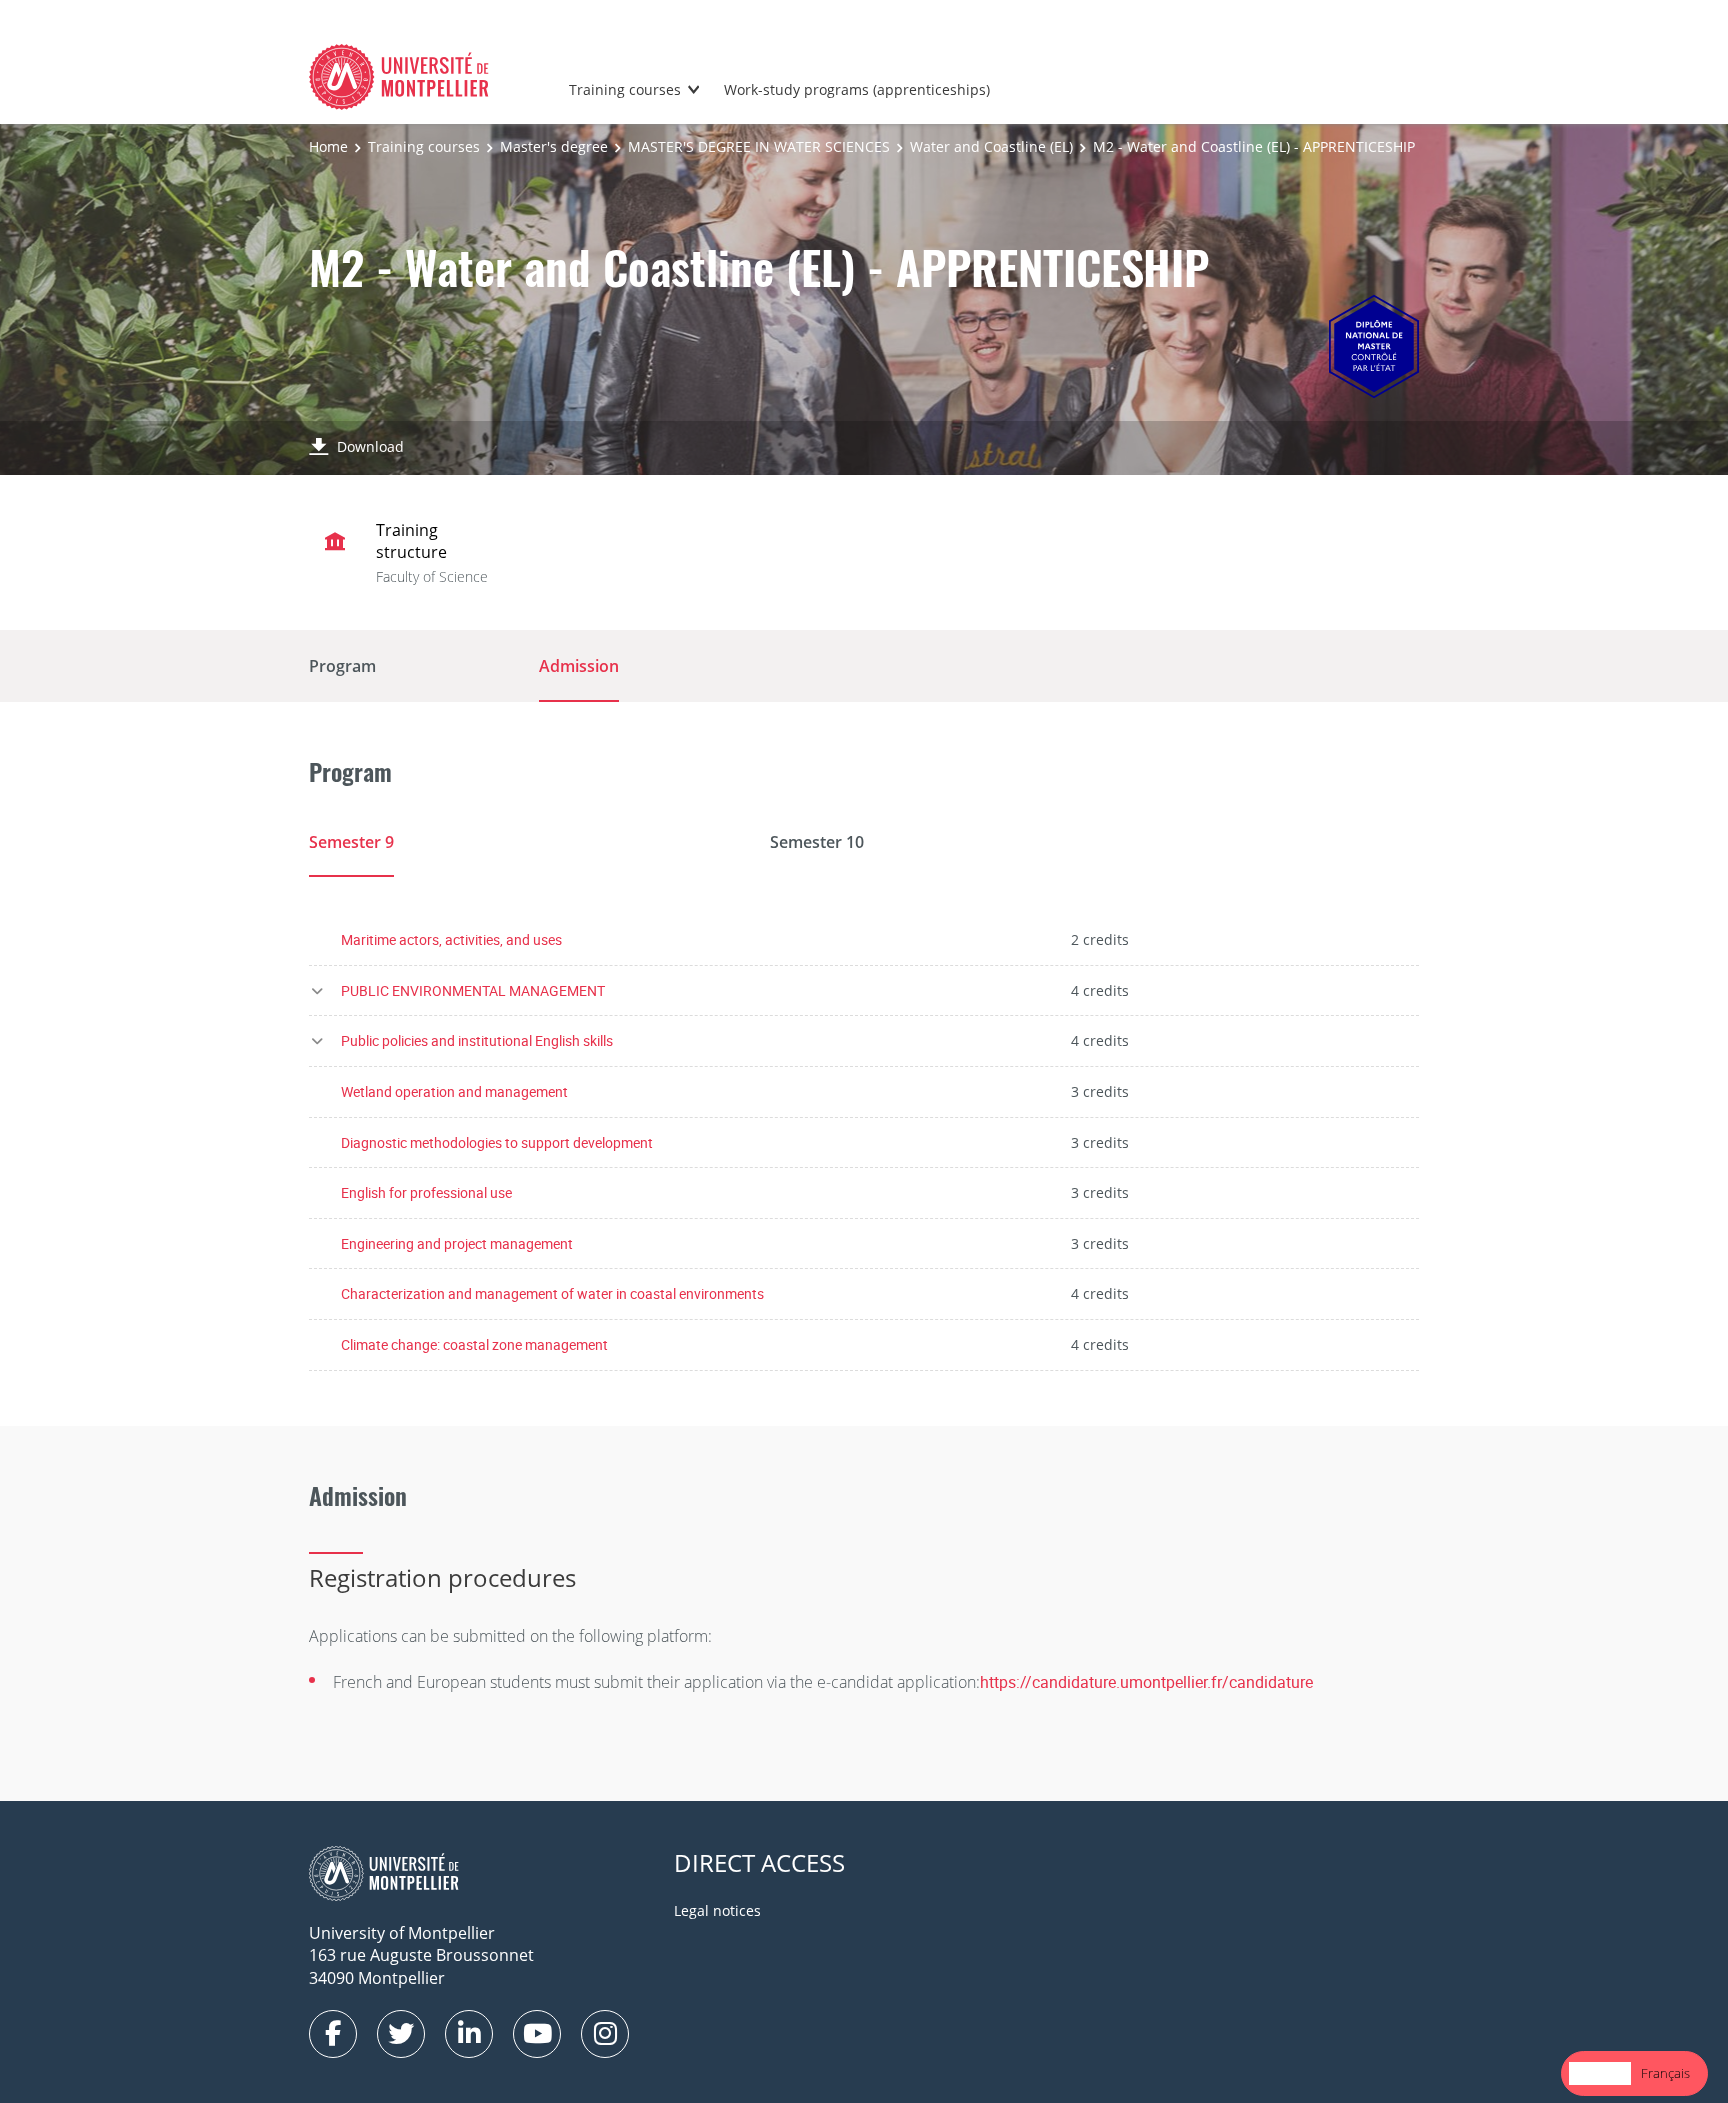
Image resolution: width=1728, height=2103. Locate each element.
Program (342, 666)
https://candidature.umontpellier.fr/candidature (1146, 1682)
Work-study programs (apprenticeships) (857, 89)
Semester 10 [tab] (817, 842)
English (1600, 2073)
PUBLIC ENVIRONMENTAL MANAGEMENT (473, 990)
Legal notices (717, 1910)
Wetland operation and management (454, 1091)
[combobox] (1600, 2073)
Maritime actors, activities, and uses (451, 939)
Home (328, 146)
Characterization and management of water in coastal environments (552, 1293)
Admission (579, 666)
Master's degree (554, 146)
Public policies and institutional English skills (477, 1040)
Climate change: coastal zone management (474, 1344)
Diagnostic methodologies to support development (497, 1142)
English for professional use (426, 1192)
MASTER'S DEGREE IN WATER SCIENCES (759, 146)
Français (1665, 2073)
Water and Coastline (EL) (991, 146)
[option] (1665, 2073)
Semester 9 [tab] (351, 842)
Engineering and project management (457, 1243)
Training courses (625, 89)
